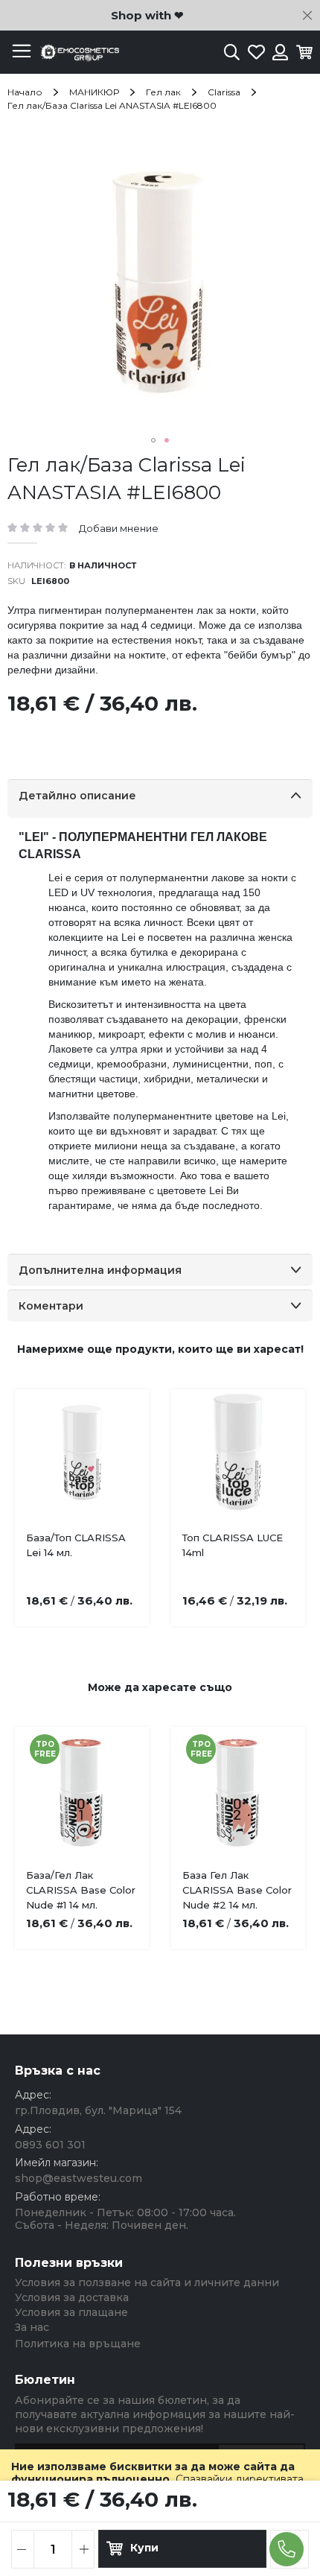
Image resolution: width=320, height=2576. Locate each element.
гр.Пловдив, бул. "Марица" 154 (98, 2110)
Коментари (51, 1306)
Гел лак (163, 92)
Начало (25, 92)
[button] (153, 440)
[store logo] (78, 53)
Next (283, 1481)
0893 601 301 (50, 2145)
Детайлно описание (77, 796)
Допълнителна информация (100, 1270)
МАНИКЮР (94, 92)
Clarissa (224, 92)
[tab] (160, 799)
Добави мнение (119, 528)
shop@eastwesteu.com (79, 2178)
